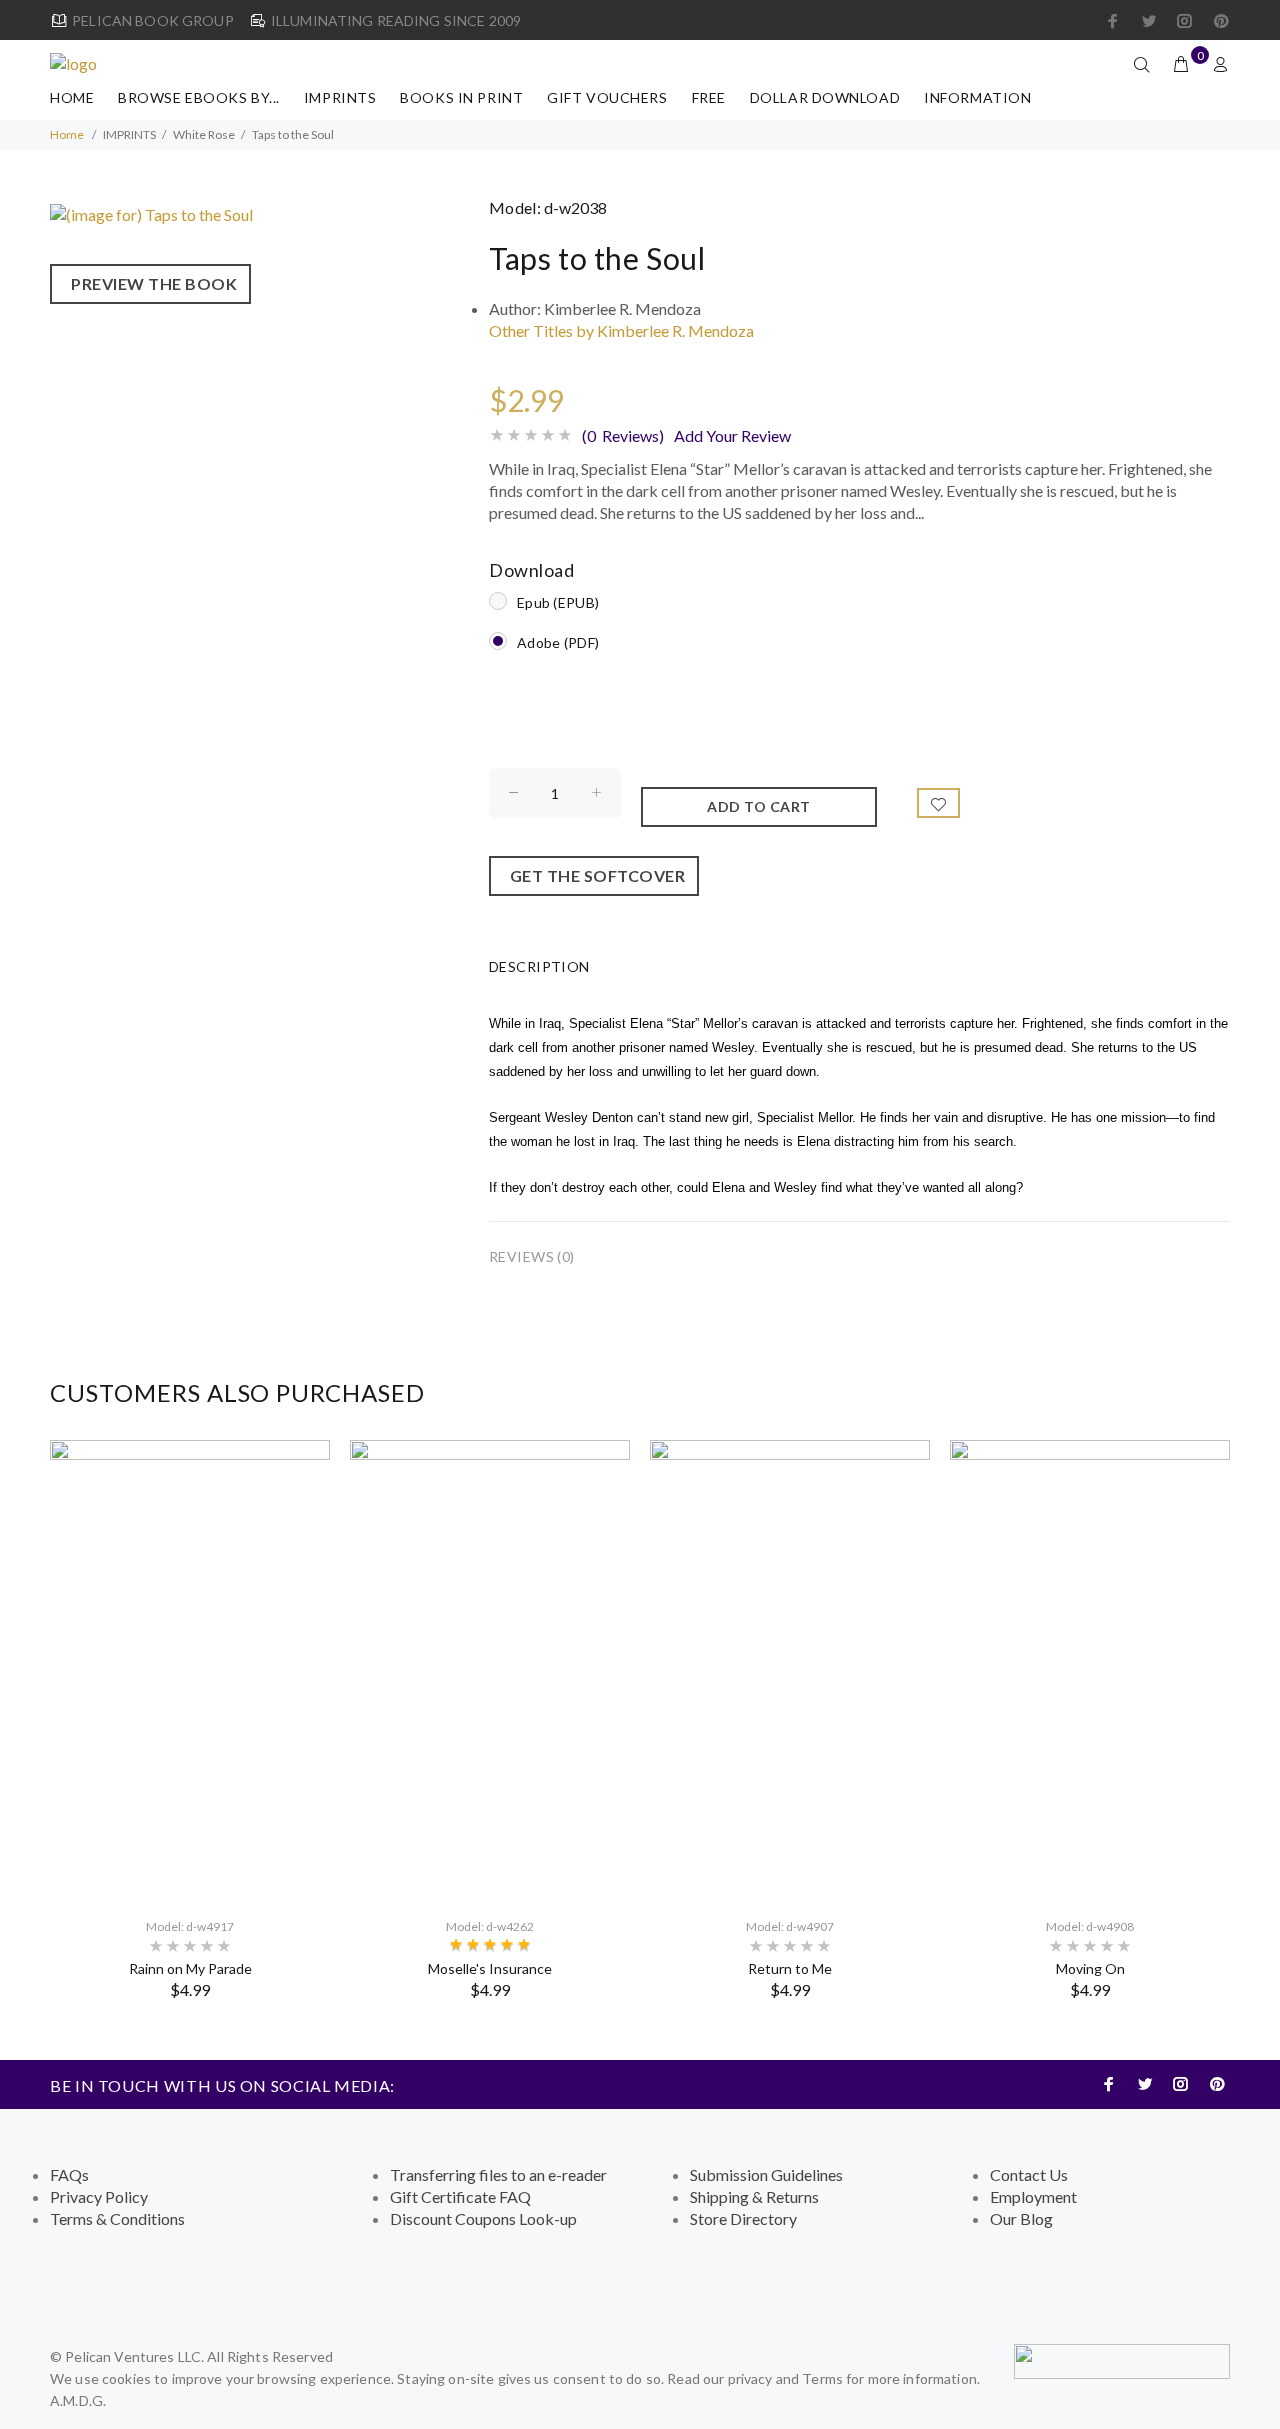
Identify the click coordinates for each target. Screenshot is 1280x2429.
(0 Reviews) (623, 435)
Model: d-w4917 (190, 1926)
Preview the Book (150, 283)
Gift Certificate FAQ (460, 2196)
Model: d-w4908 (1090, 1926)
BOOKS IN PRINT (461, 97)
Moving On (1090, 1968)
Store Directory (743, 2218)
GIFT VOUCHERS (607, 97)
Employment (1033, 2196)
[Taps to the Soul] (151, 212)
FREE (709, 97)
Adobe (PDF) (558, 642)
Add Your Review (732, 435)
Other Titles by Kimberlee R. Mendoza (621, 330)
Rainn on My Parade (190, 1968)
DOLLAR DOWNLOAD (825, 97)
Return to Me (790, 1968)
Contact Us (1029, 2174)
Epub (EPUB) (558, 602)
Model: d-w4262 (490, 1926)
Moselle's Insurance (490, 1968)
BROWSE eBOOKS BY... (199, 97)
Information (977, 97)
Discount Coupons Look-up (483, 2218)
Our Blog (1021, 2218)
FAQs (69, 2174)
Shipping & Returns (754, 2196)
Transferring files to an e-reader (498, 2174)
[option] (190, 1719)
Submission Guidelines (766, 2174)
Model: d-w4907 (790, 1926)
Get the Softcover (594, 875)
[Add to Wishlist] (939, 803)
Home (72, 97)
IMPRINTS (340, 97)
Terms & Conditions (117, 2218)
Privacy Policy (99, 2196)
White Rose (204, 134)
